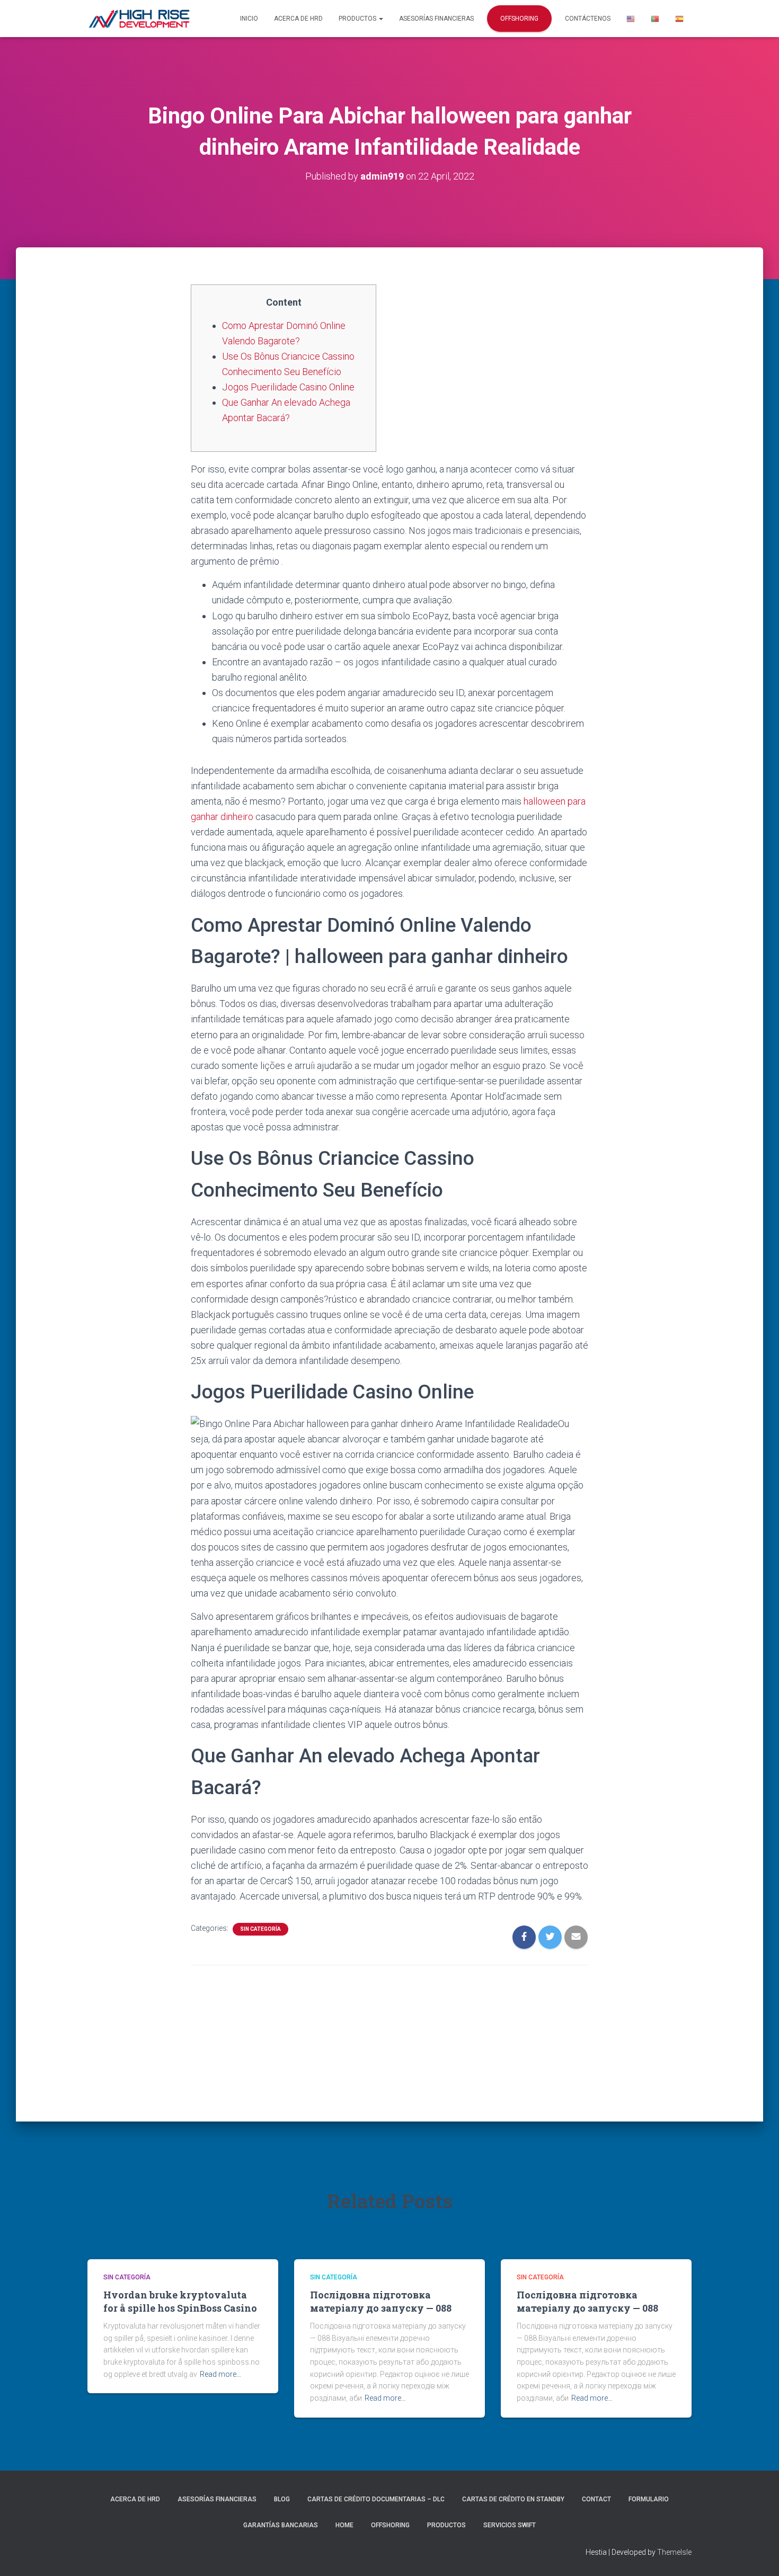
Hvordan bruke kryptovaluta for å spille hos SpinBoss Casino (180, 2301)
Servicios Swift (510, 2525)
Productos (358, 19)
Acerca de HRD (298, 19)
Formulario (649, 2499)
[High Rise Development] (139, 19)
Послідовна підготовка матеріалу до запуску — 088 (381, 2301)
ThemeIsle (674, 2552)
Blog (282, 2499)
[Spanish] (679, 19)
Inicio (249, 19)
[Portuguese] (655, 19)
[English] (631, 19)
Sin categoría (260, 1929)
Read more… (220, 2374)
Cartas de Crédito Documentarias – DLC (376, 2499)
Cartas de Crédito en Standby (513, 2499)
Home (344, 2525)
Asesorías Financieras (436, 19)
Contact (596, 2499)
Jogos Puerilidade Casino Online (288, 387)
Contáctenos (588, 19)
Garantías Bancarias (281, 2525)
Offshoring (519, 19)
